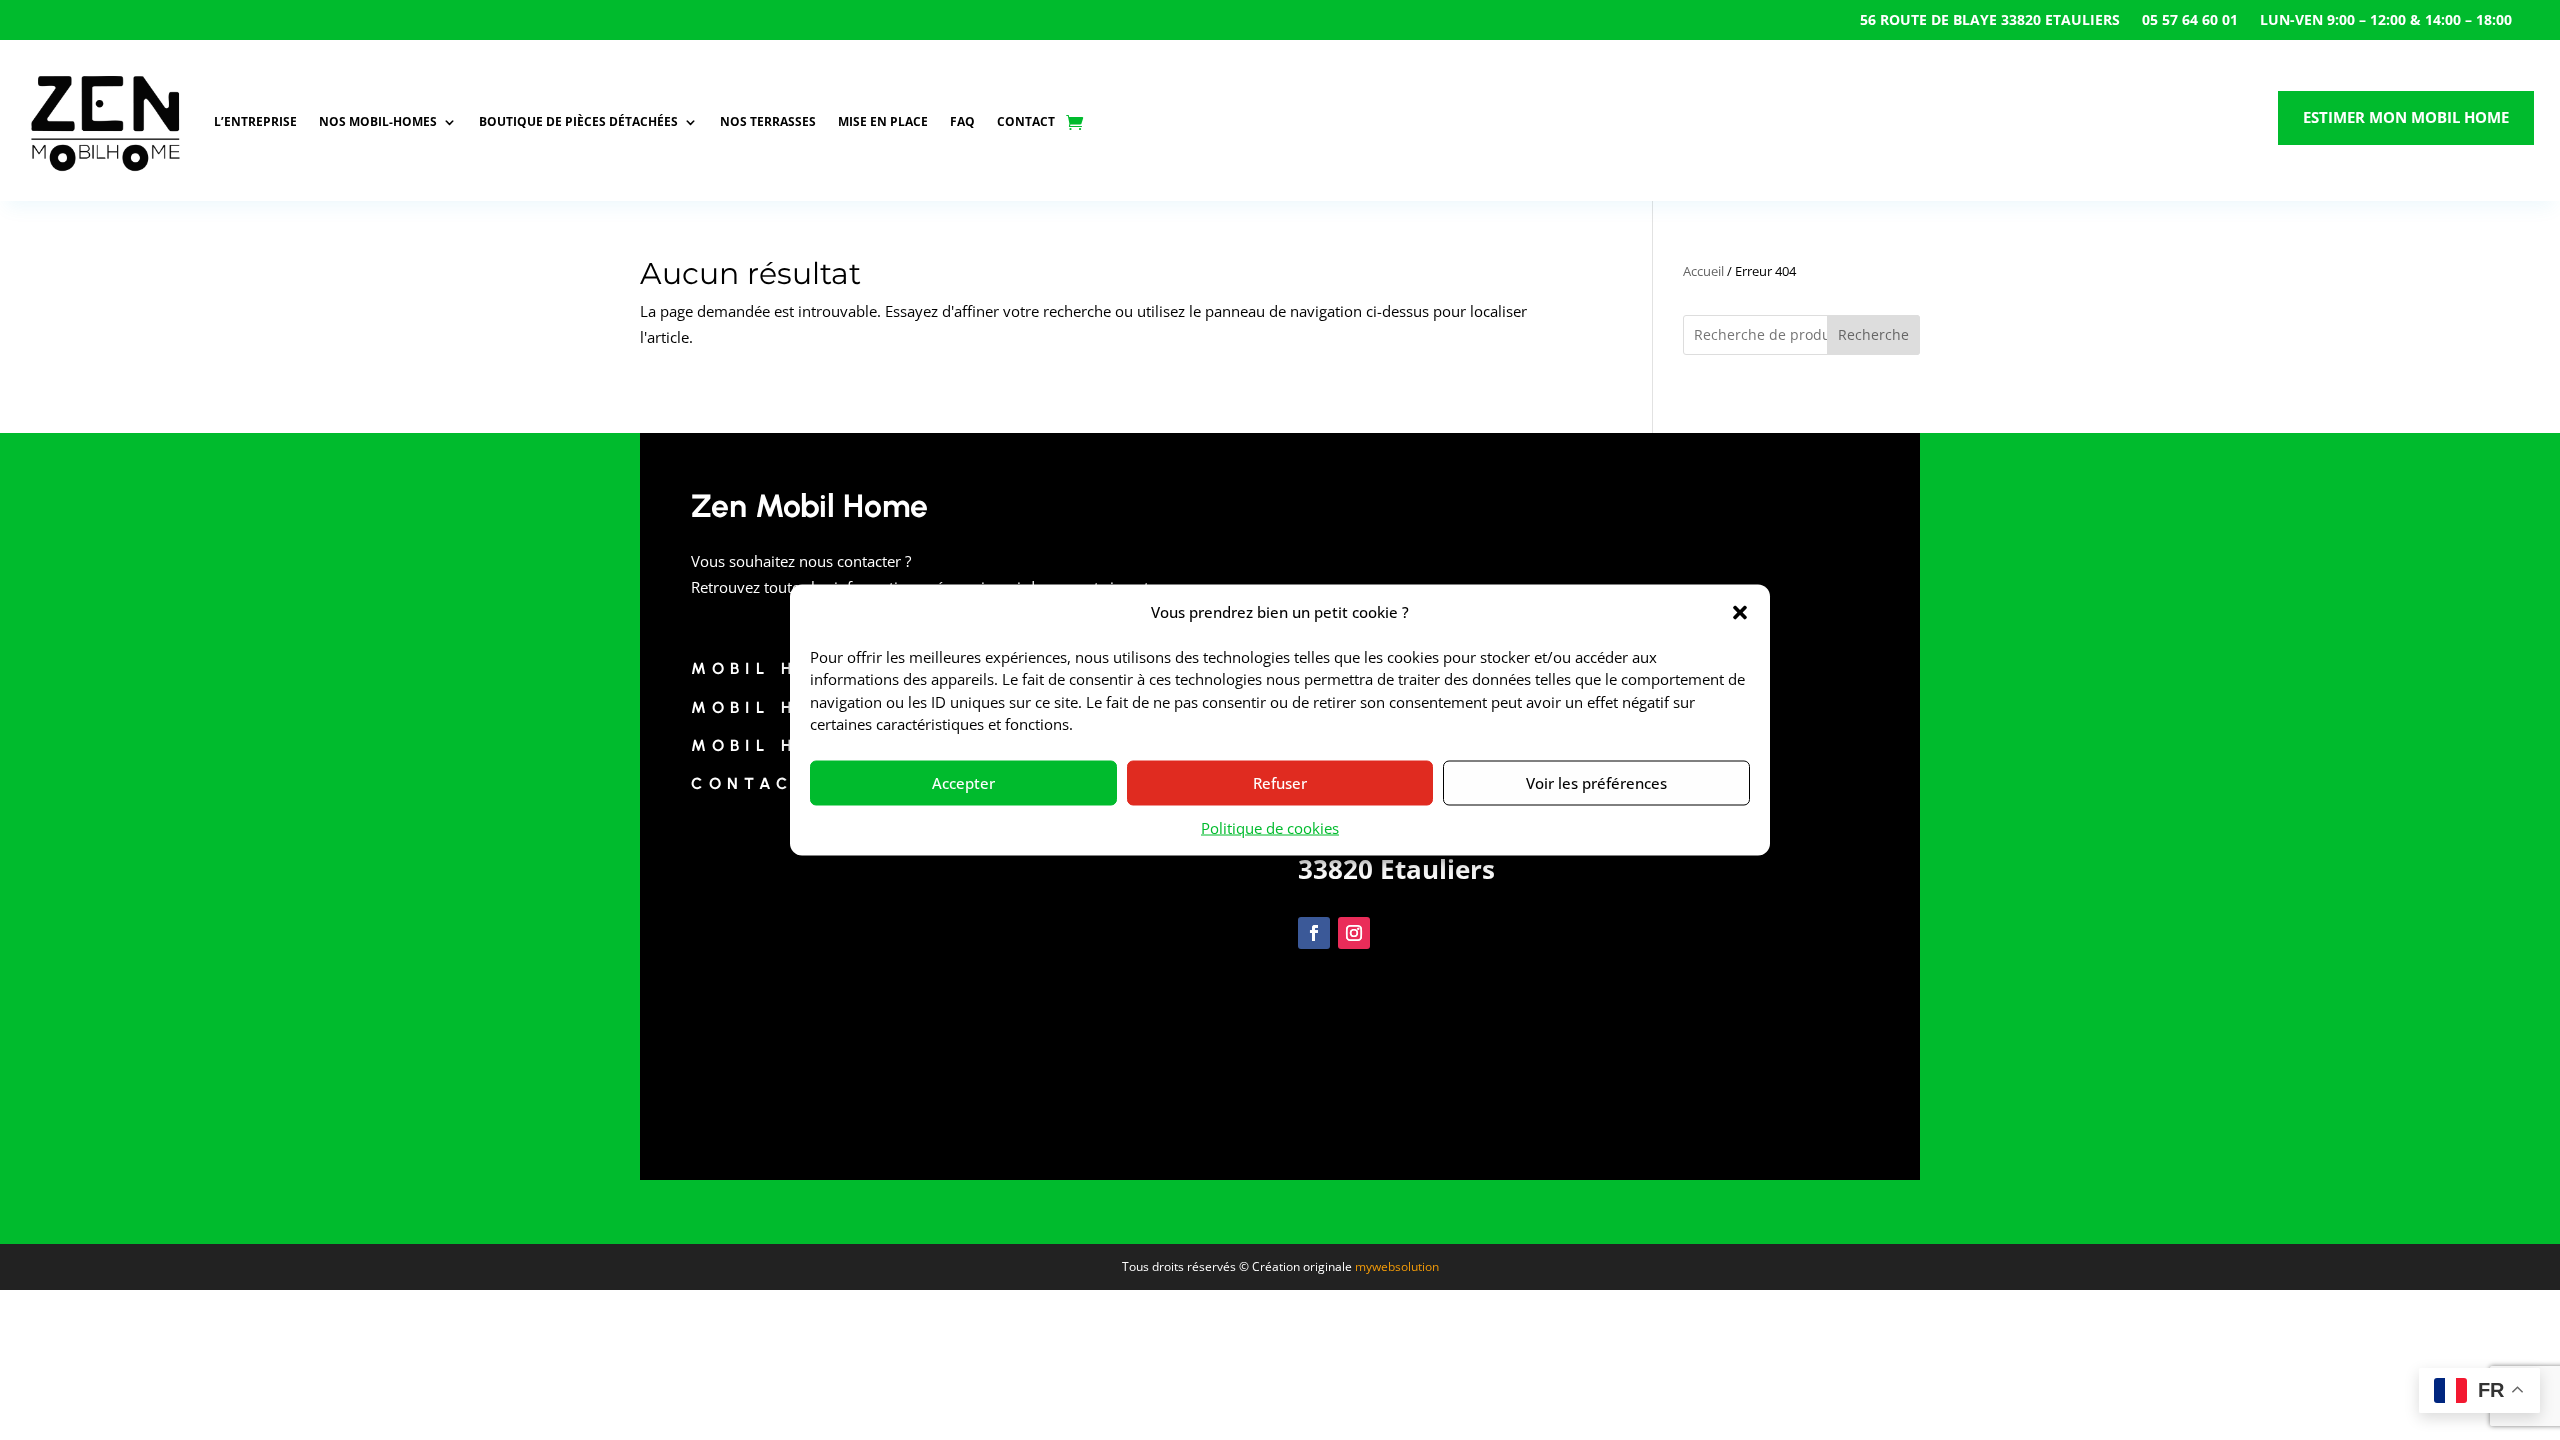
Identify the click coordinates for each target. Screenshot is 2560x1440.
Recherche (1873, 334)
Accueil (1703, 271)
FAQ (962, 121)
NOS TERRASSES (768, 121)
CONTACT (1026, 121)
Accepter (963, 783)
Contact (750, 783)
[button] (1740, 612)
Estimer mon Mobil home (2406, 117)
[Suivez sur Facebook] (1314, 933)
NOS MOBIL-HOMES (378, 121)
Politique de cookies (1270, 827)
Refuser (1280, 783)
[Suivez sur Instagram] (1354, 933)
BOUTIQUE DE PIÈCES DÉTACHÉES (578, 121)
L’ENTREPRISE (255, 121)
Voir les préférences (1596, 783)
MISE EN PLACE (883, 121)
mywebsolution (1397, 1266)
